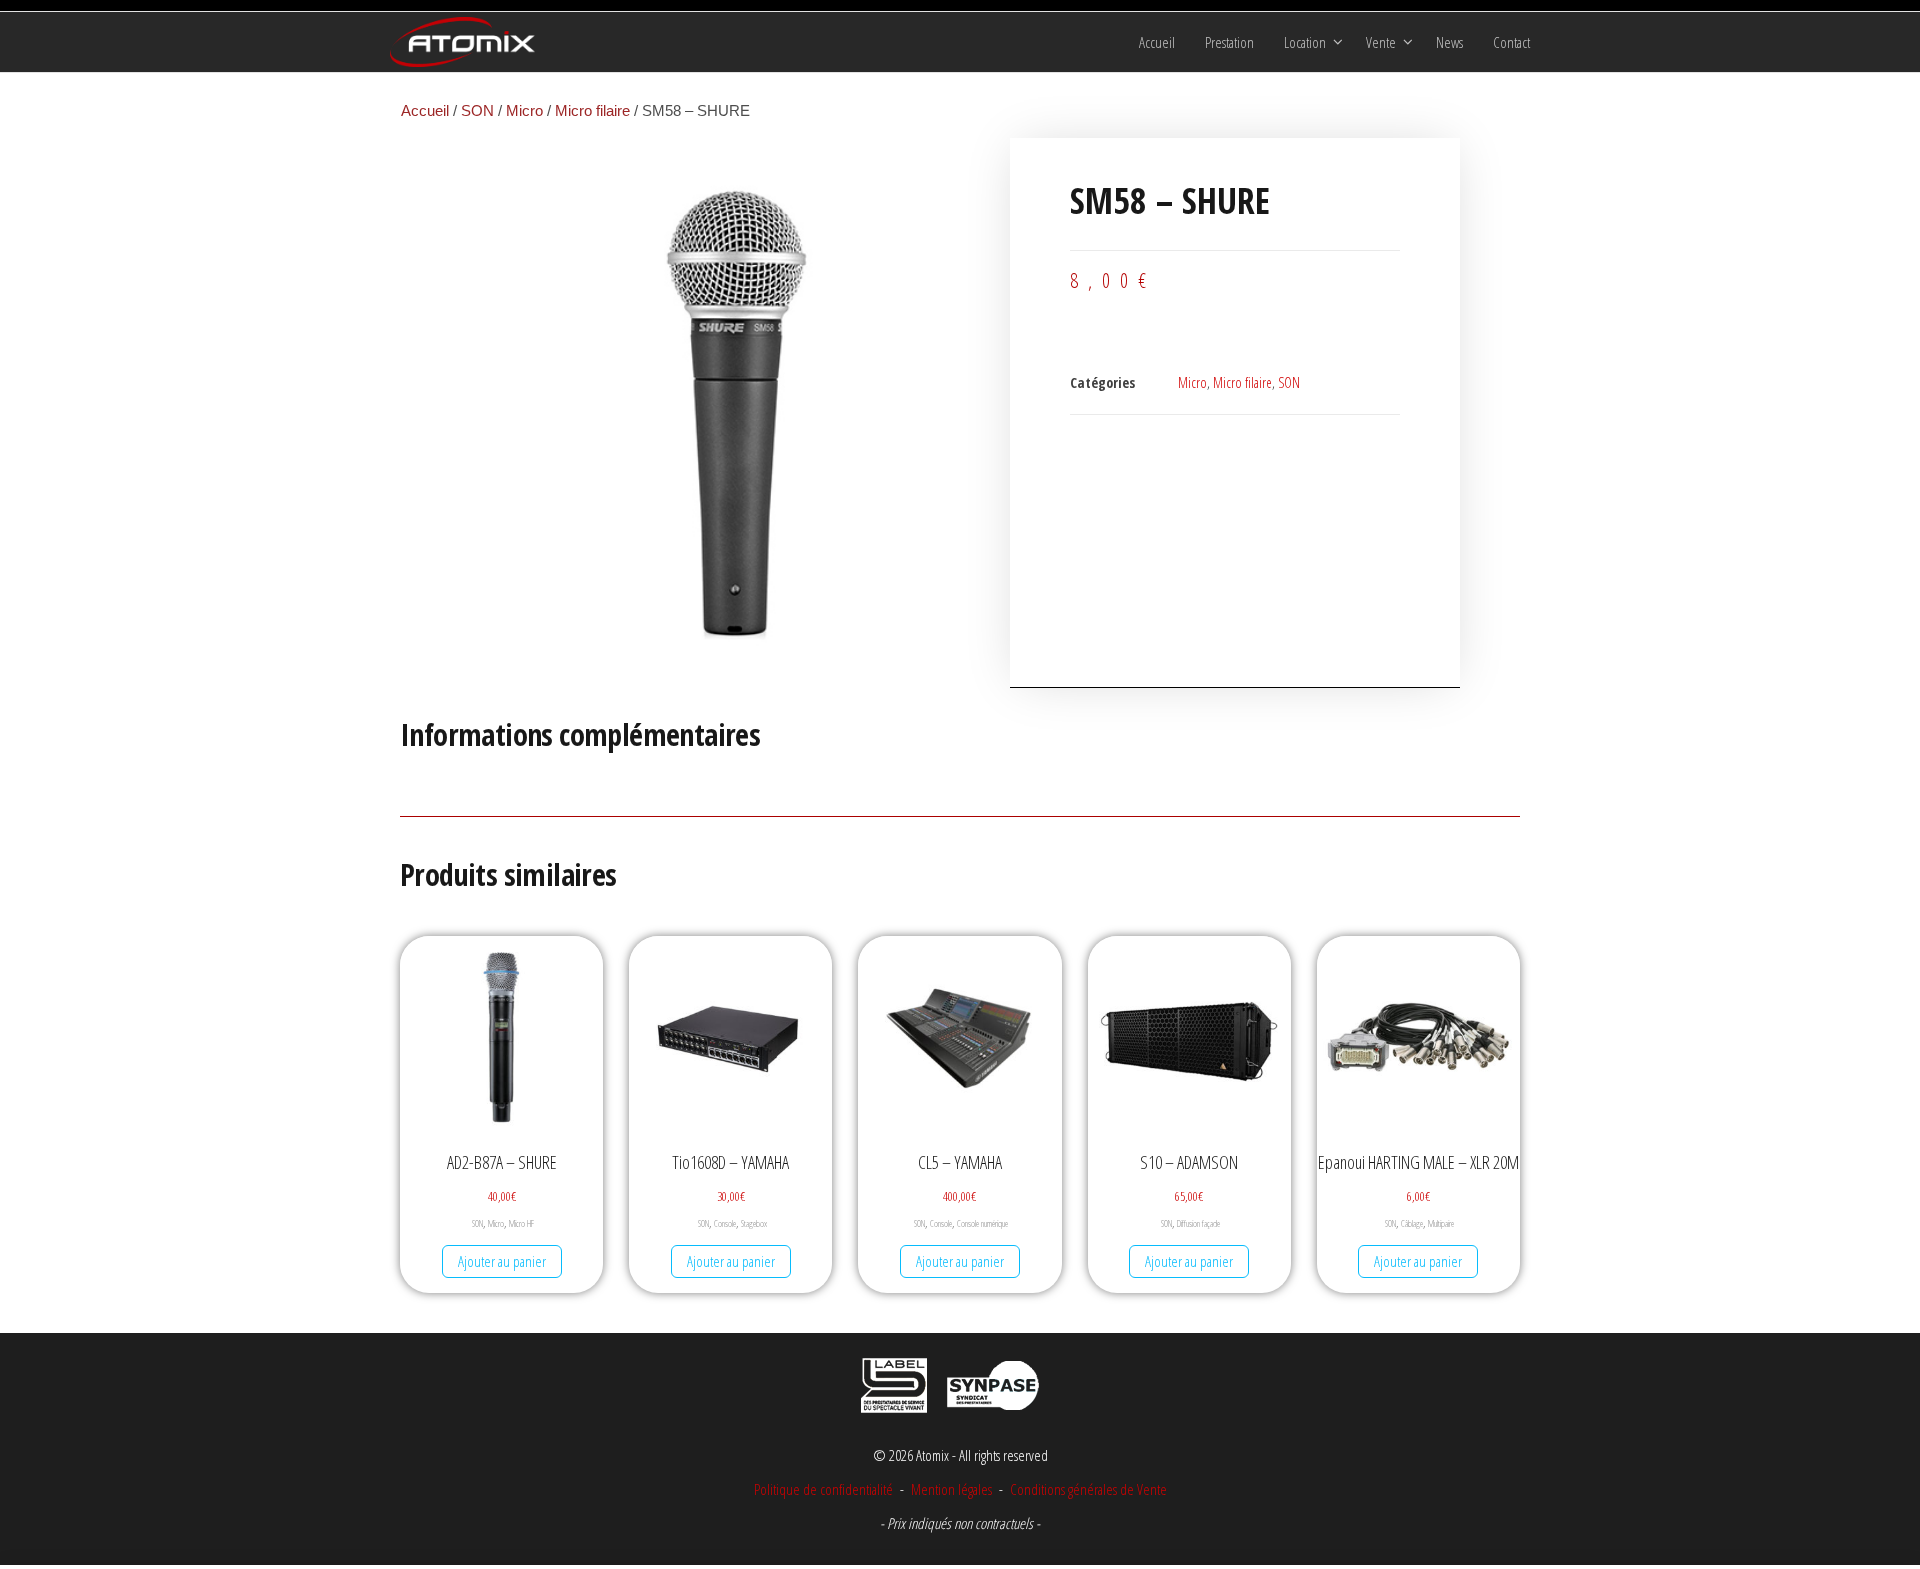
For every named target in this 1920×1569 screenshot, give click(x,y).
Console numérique (982, 1223)
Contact (1511, 42)
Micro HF (521, 1223)
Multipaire (1441, 1223)
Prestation (1229, 42)
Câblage (1412, 1223)
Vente (1381, 42)
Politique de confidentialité (823, 1489)
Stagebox (754, 1223)
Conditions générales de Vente (1087, 1489)
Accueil (1157, 42)
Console (725, 1223)
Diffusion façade (1198, 1223)
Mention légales (951, 1489)
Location (1305, 42)
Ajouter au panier (502, 1261)
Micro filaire (592, 110)
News (1449, 42)
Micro (524, 110)
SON (477, 110)
